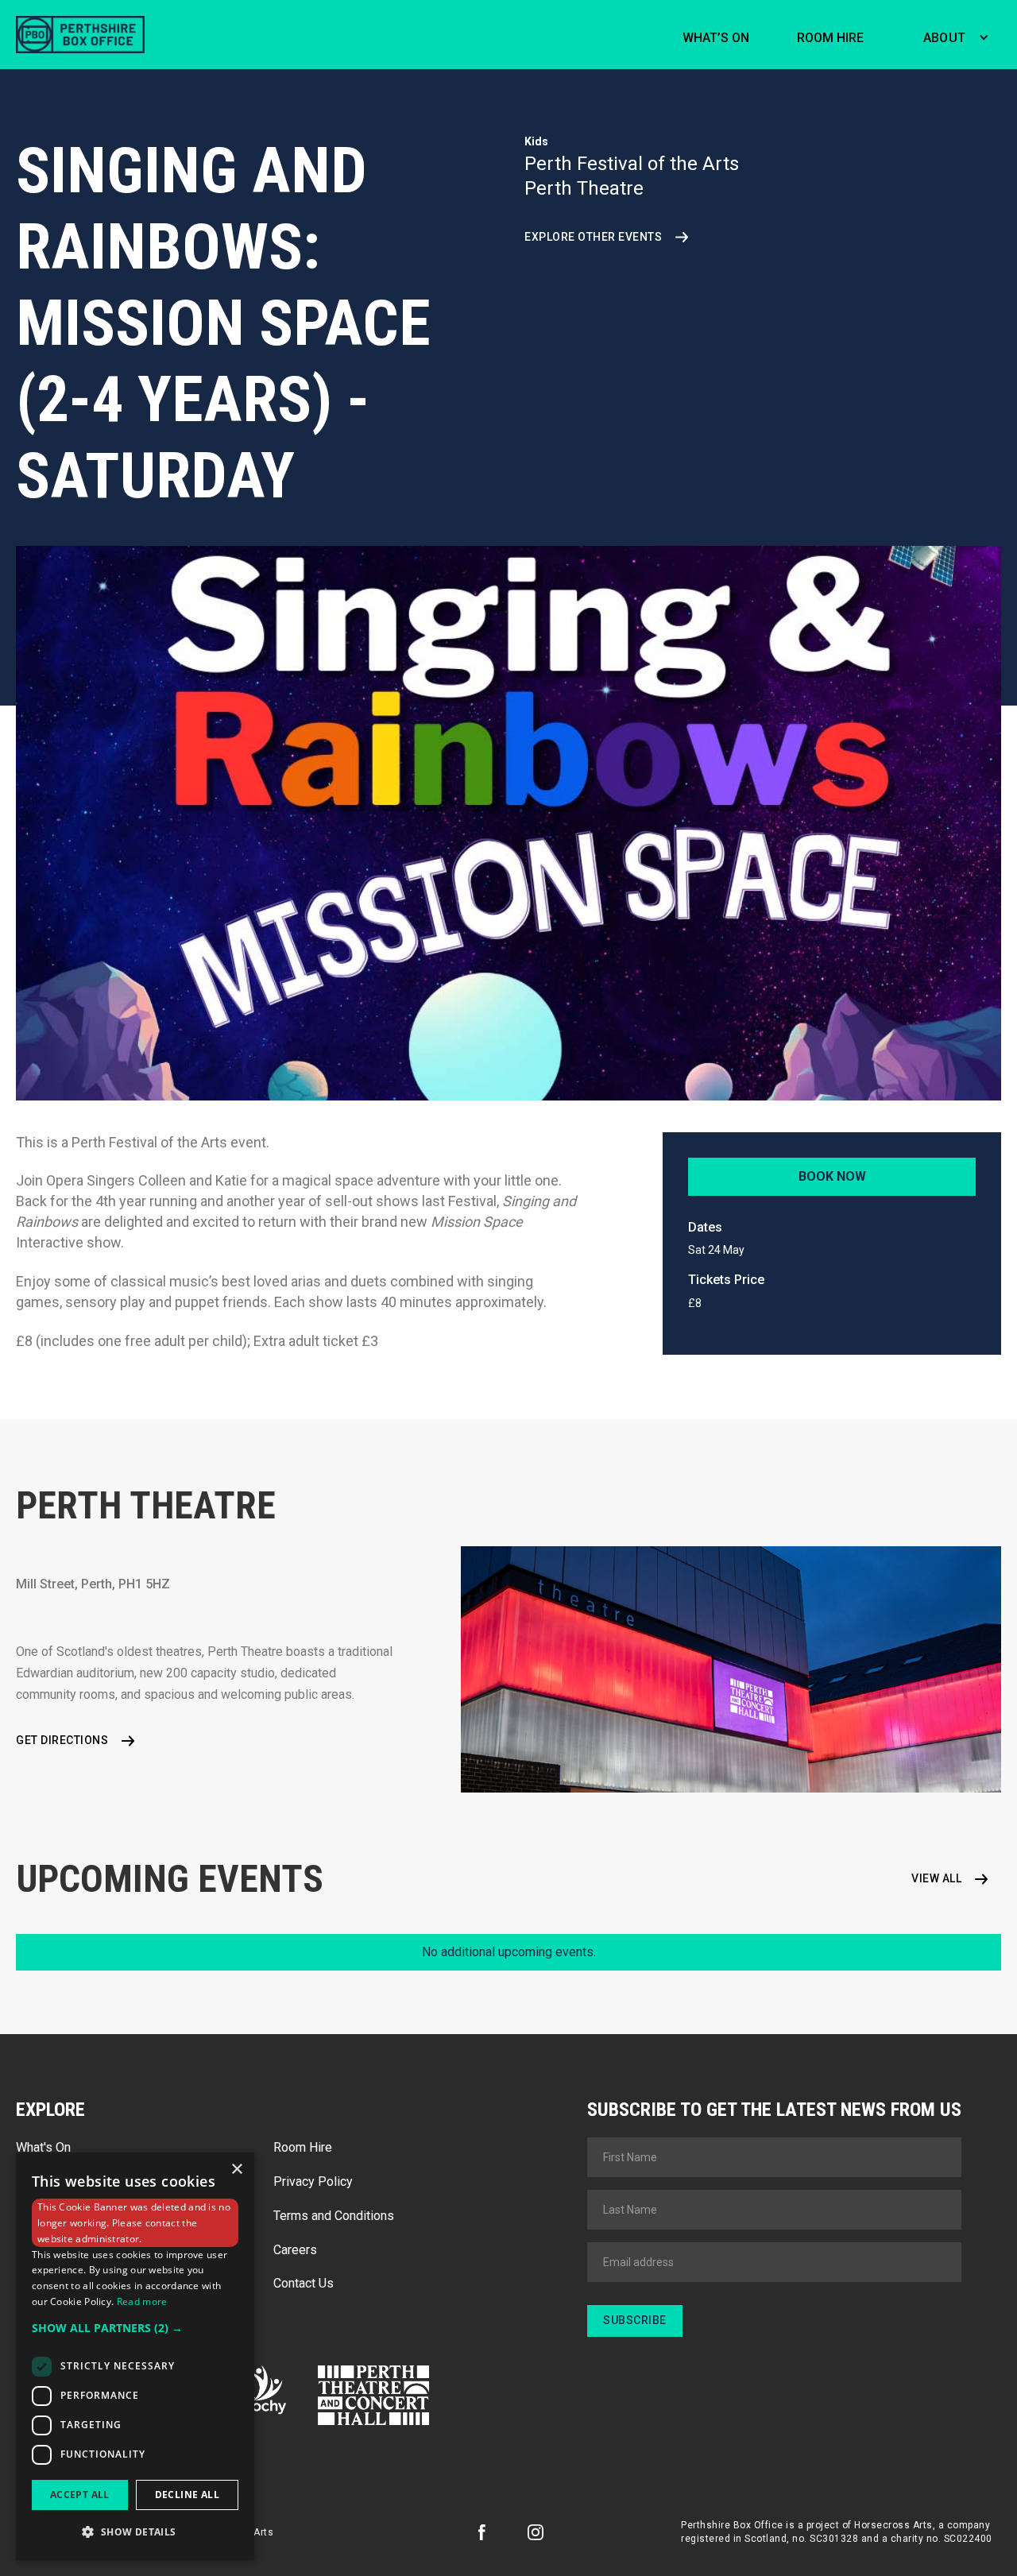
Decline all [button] (187, 2495)
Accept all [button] (80, 2495)
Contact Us (304, 2283)
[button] (952, 35)
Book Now (832, 1176)
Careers (295, 2250)
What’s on (716, 38)
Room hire (830, 38)
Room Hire (303, 2147)
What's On (43, 2147)
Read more (142, 2301)
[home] (80, 35)
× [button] (236, 2170)
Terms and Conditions (334, 2216)
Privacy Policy (313, 2181)
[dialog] (135, 2356)
